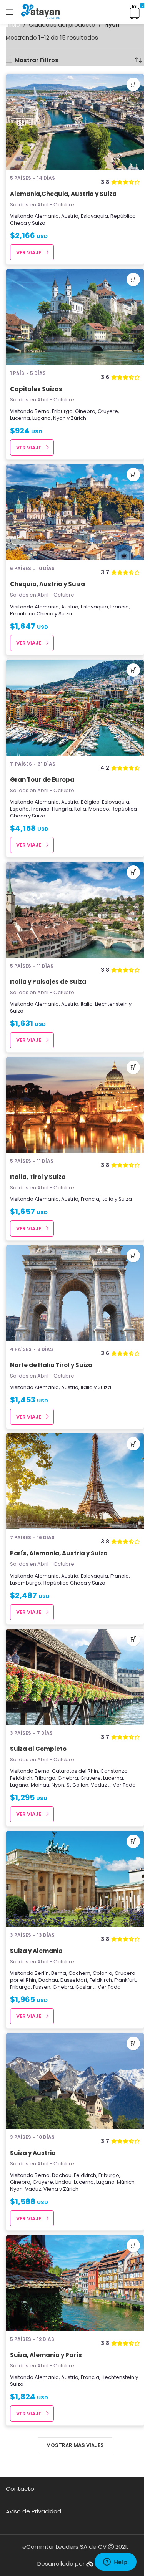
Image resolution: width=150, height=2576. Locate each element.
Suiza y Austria (33, 2153)
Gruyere (108, 411)
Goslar (84, 1987)
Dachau (48, 1980)
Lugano (42, 418)
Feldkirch (21, 1778)
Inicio (13, 24)
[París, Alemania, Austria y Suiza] (75, 1481)
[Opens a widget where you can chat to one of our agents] (115, 2563)
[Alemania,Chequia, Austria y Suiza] (75, 122)
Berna (42, 411)
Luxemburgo (26, 1583)
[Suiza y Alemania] (75, 1879)
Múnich (126, 2182)
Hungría (62, 809)
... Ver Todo (122, 1785)
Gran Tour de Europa (42, 780)
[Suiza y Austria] (75, 2081)
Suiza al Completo (38, 1749)
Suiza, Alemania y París (46, 2355)
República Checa (32, 614)
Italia (80, 809)
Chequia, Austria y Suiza (47, 584)
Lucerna (20, 418)
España (19, 809)
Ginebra (85, 411)
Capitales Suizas (36, 389)
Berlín (42, 1973)
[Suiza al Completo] (75, 1677)
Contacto (20, 2489)
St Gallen (77, 1785)
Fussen (42, 1987)
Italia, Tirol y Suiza (38, 1177)
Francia (120, 607)
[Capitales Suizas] (75, 317)
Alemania (47, 216)
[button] (133, 84)
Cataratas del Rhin (75, 1771)
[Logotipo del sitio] (40, 11)
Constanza (114, 1771)
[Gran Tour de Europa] (75, 708)
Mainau (40, 1785)
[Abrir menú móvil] (10, 12)
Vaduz (99, 1785)
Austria (70, 216)
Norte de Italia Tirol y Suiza (51, 1365)
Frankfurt (125, 1980)
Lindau (63, 2182)
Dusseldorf (74, 1980)
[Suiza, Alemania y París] (75, 2283)
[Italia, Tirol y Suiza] (75, 1105)
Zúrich (78, 418)
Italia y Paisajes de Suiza (48, 982)
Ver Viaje (29, 253)
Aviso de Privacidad (33, 2511)
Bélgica (90, 802)
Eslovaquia (94, 216)
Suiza (39, 223)
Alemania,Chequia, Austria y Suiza (63, 194)
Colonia (102, 1973)
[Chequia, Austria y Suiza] (75, 512)
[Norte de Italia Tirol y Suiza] (75, 1293)
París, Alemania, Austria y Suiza (59, 1553)
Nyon (59, 418)
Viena (51, 2189)
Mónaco (99, 809)
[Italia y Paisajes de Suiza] (75, 910)
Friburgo (62, 411)
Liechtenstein (111, 1004)
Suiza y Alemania (36, 1951)
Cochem (79, 1973)
